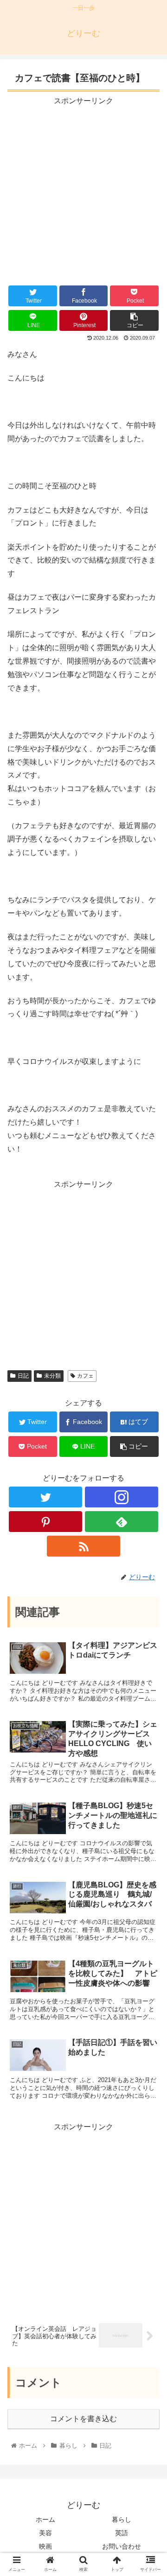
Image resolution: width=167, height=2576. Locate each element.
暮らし (122, 2519)
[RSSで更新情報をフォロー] (83, 1546)
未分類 (52, 1376)
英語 (122, 2533)
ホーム (45, 2519)
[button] (149, 1462)
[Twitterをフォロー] (45, 1497)
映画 (45, 2546)
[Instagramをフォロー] (121, 1497)
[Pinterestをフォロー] (45, 1522)
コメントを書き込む (83, 2419)
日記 (23, 1376)
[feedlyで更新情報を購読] (121, 1522)
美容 (45, 2533)
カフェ (85, 1376)
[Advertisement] (83, 191)
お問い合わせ (122, 2546)
